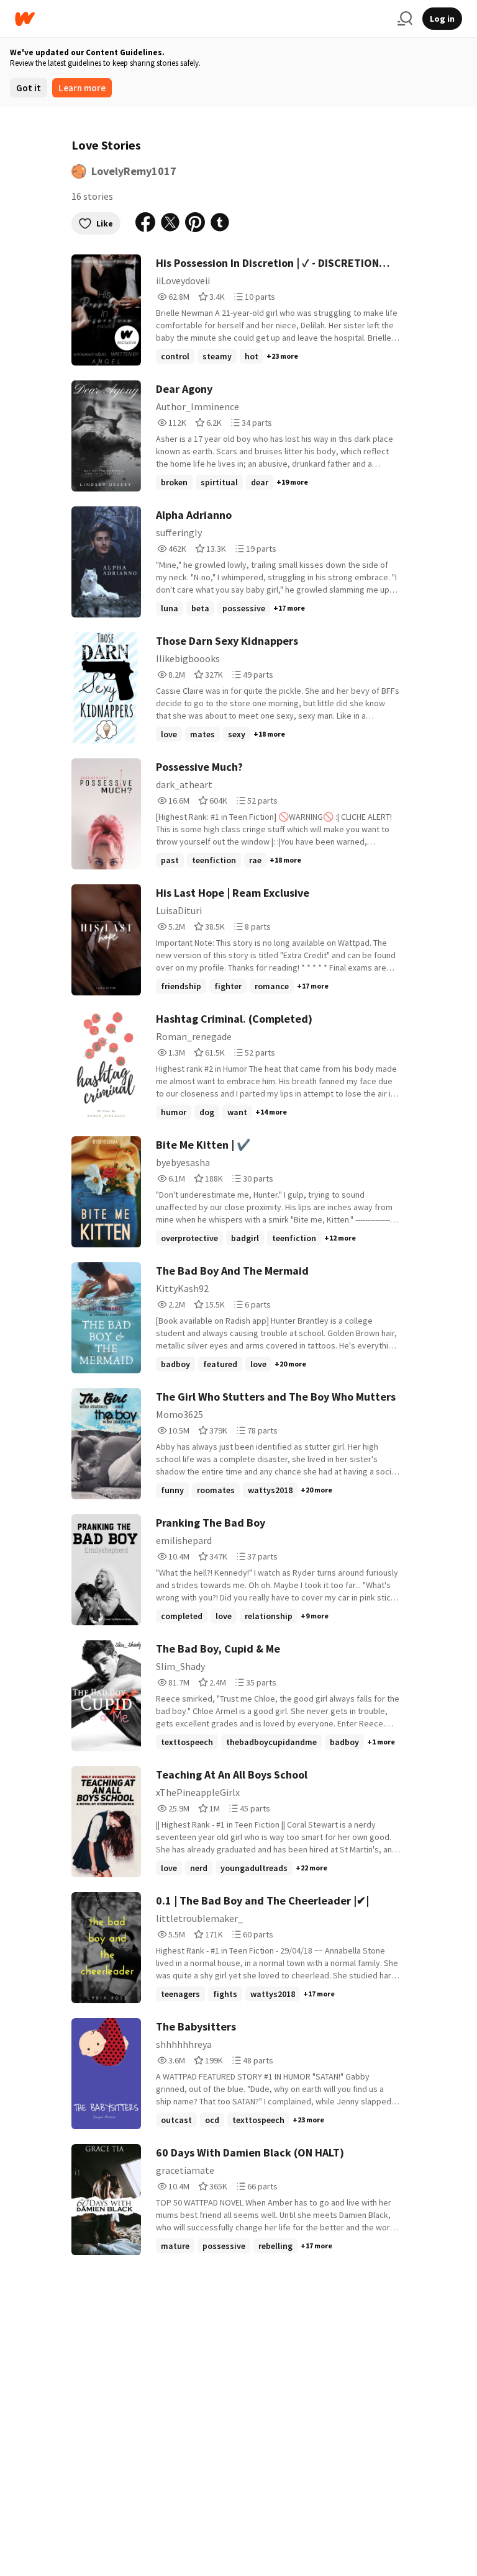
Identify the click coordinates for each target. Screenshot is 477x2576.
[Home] (201, 19)
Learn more (82, 88)
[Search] (405, 19)
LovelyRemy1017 (134, 171)
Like (105, 223)
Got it (29, 88)
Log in (442, 19)
